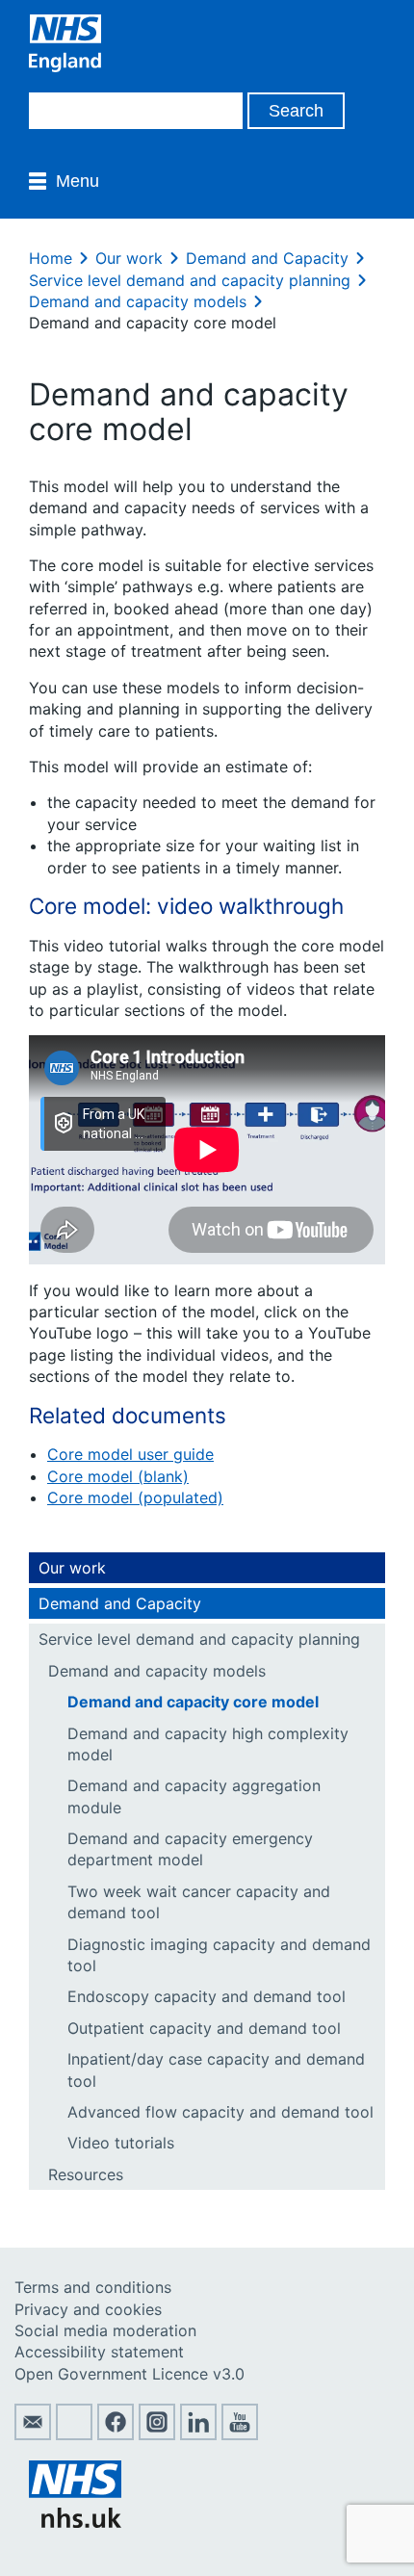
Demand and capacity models (138, 301)
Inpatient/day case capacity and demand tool (216, 2069)
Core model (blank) (118, 1476)
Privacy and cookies (88, 2309)
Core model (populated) (135, 1497)
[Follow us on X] (74, 2434)
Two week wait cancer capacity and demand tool (199, 1902)
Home (51, 258)
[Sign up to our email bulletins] (33, 2434)
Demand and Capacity (267, 258)
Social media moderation (105, 2330)
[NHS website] (75, 2522)
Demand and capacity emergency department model (190, 1849)
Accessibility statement (99, 2352)
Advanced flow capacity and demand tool (220, 2112)
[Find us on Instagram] (157, 2434)
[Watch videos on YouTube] (240, 2434)
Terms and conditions (93, 2287)
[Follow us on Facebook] (116, 2434)
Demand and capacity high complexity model (208, 1744)
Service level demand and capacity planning (190, 280)
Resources (86, 2174)
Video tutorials (121, 2143)
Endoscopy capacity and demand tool (207, 1996)
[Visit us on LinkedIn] (198, 2434)
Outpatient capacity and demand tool (204, 2028)
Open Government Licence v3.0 (129, 2374)
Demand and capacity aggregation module (194, 1796)
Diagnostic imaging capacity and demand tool (219, 1955)
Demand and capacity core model (193, 1702)
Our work (129, 258)
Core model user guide (130, 1454)
